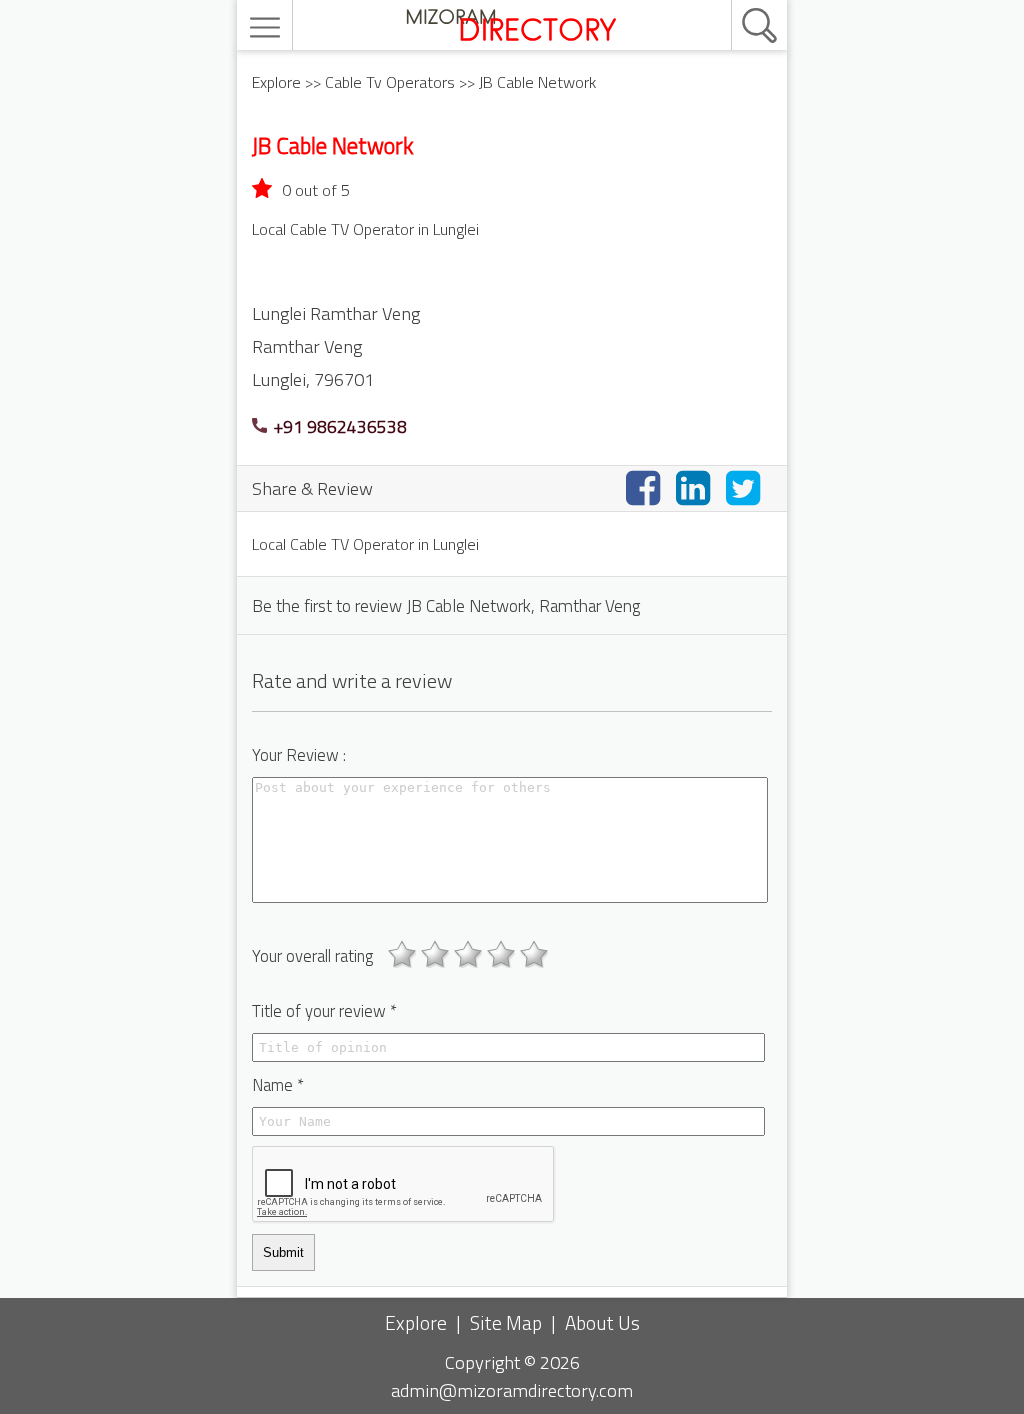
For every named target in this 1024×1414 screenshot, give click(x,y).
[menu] (267, 27)
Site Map (506, 1322)
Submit (283, 1252)
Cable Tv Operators (390, 82)
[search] (738, 1)
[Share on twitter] (747, 487)
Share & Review (312, 488)
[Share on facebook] (647, 487)
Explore (276, 82)
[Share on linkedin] (697, 487)
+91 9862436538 (338, 426)
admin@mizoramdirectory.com (512, 1390)
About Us (602, 1322)
